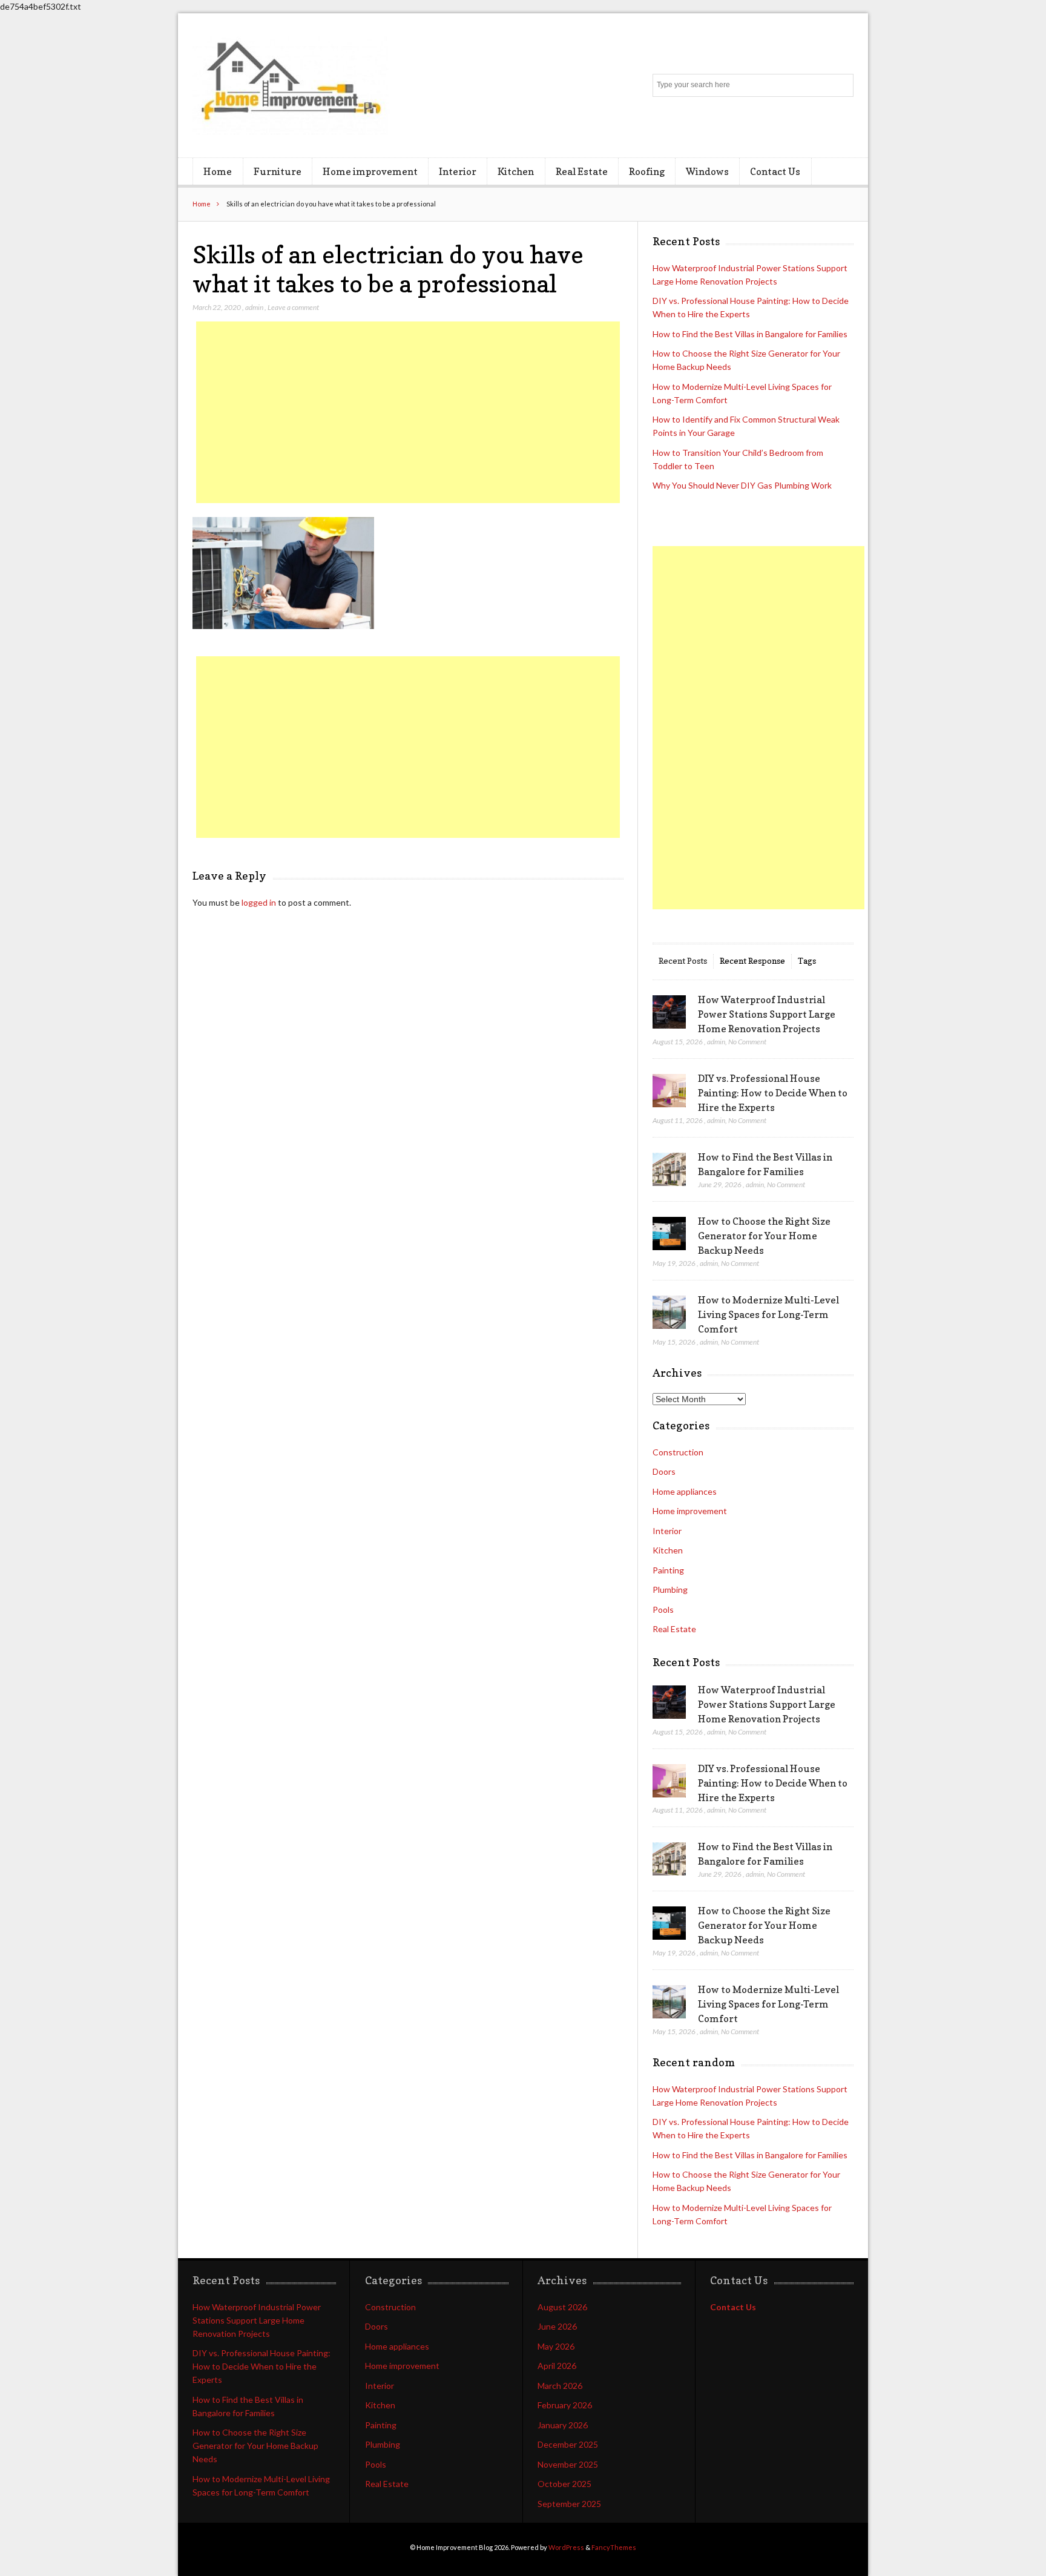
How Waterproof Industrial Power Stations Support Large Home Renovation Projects (767, 1014)
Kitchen (516, 171)
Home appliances (685, 1491)
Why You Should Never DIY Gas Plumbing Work (742, 485)
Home (218, 171)
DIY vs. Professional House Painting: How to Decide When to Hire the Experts (773, 1093)
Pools (663, 1609)
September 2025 (569, 2504)
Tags (807, 960)
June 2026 (557, 2326)
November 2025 (568, 2464)
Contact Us (775, 171)
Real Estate (582, 171)
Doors (664, 1471)
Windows (707, 171)
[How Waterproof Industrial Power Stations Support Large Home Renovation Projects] (669, 1012)
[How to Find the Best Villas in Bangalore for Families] (669, 1170)
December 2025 (568, 2444)
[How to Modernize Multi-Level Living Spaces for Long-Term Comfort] (669, 1313)
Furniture (278, 171)
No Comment (747, 1042)
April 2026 (557, 2366)
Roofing (647, 171)
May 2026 (556, 2346)
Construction (678, 1452)
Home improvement (370, 171)
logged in (259, 902)
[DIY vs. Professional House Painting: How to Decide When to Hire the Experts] (669, 1091)
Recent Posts (683, 960)
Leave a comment (293, 307)
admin (254, 307)
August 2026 (562, 2307)
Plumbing (670, 1589)
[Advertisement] (408, 412)
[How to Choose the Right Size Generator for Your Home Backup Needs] (669, 1234)
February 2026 (565, 2405)
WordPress (566, 2547)
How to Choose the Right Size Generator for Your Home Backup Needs (764, 1236)
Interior (458, 171)
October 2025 (564, 2484)
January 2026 (563, 2425)
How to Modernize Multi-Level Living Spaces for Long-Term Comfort (768, 1314)
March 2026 (560, 2386)
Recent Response (752, 960)
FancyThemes (614, 2547)
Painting (668, 1570)
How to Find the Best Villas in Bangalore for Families (750, 334)
